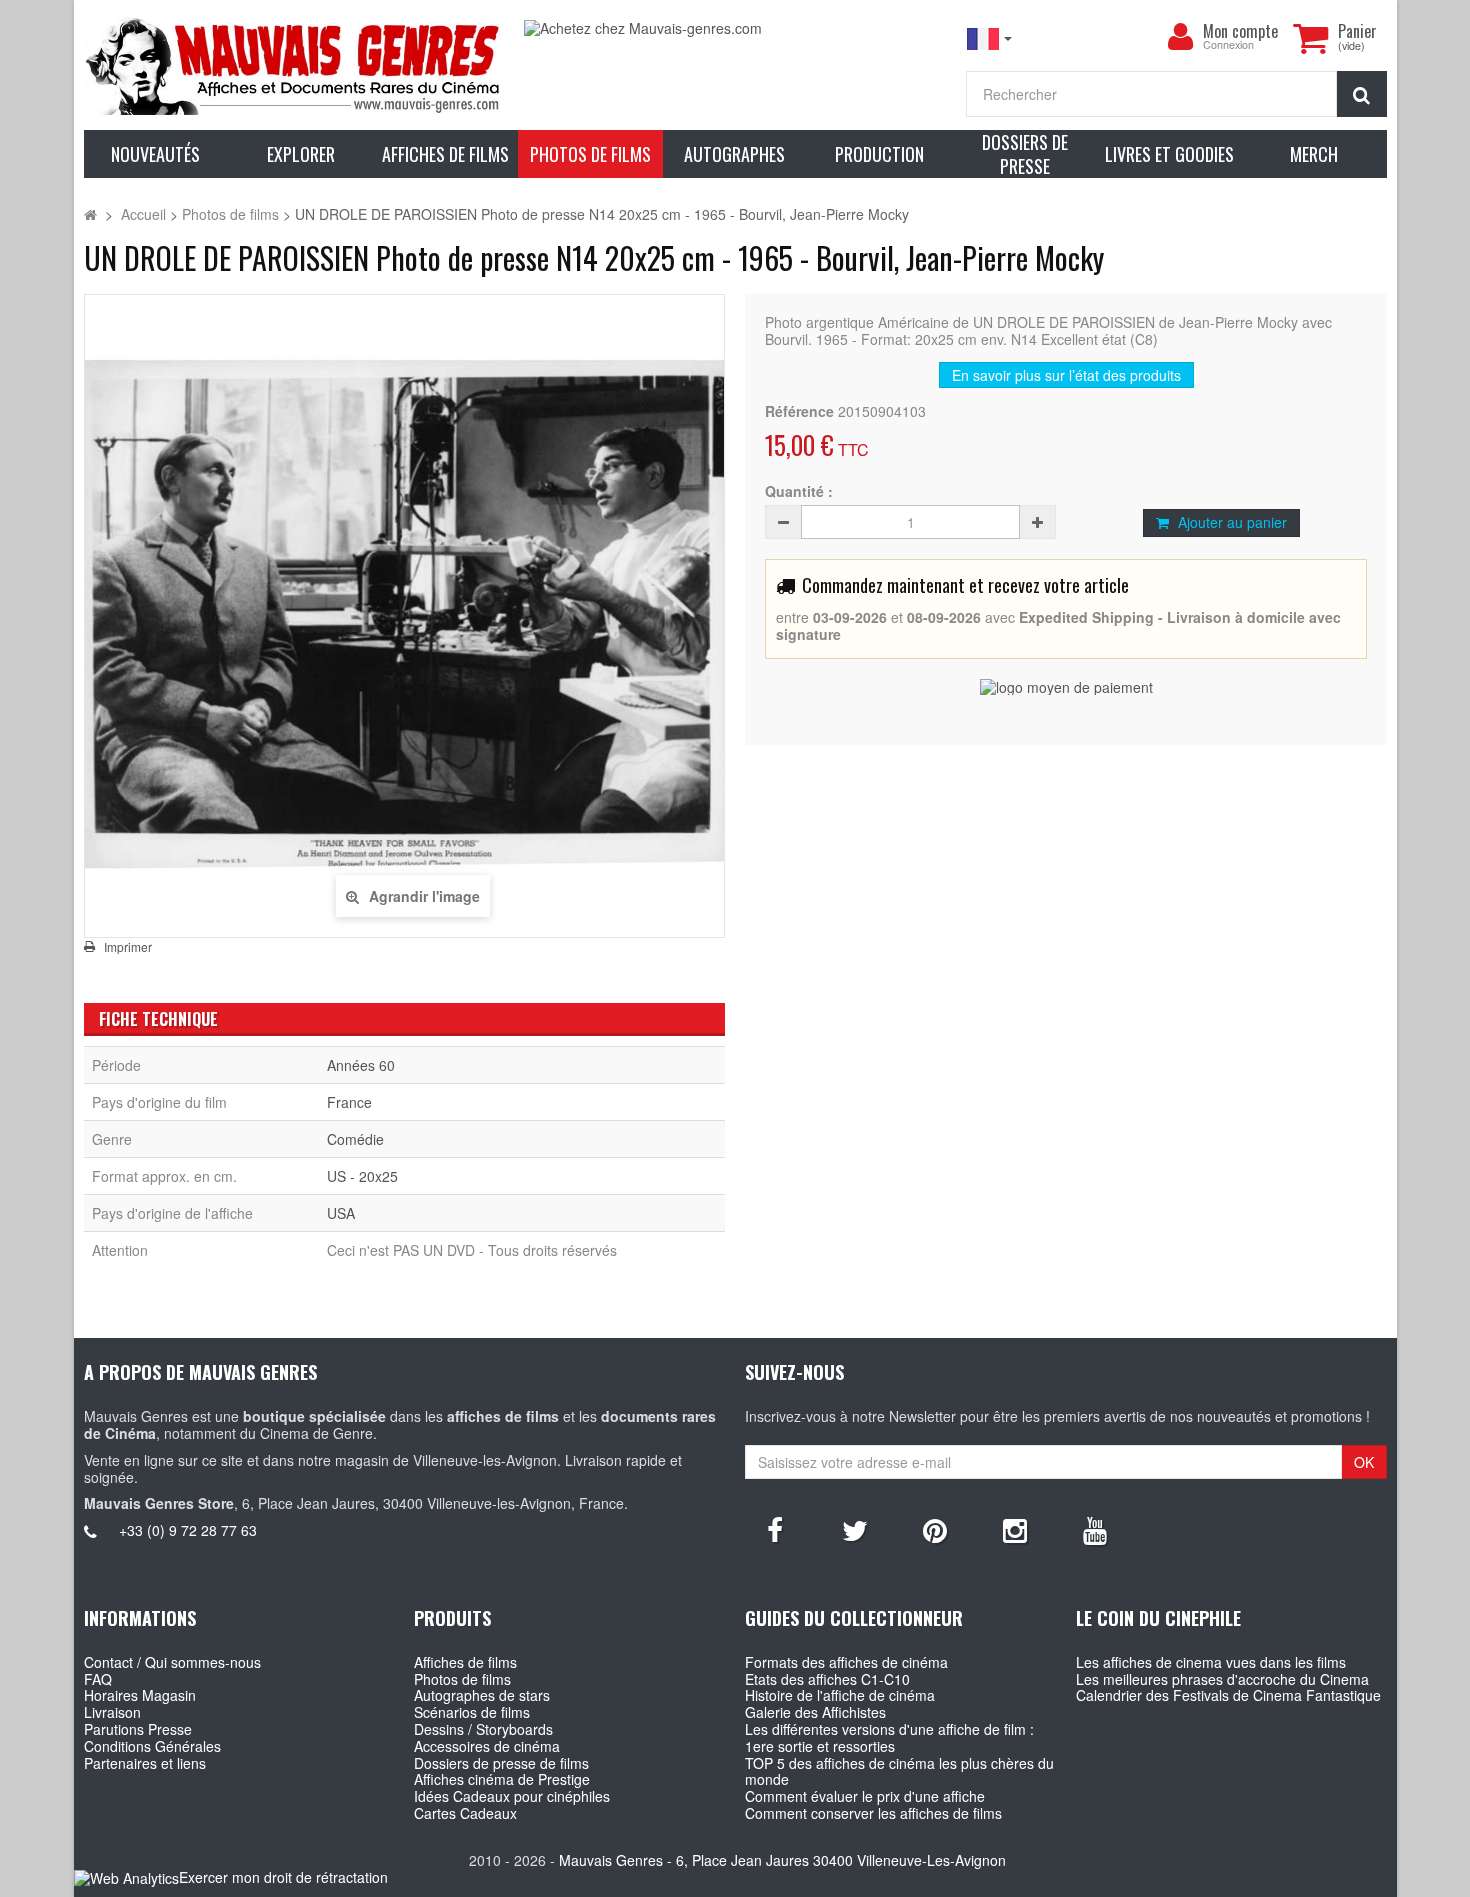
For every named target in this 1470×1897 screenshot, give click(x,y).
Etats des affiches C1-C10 (827, 1679)
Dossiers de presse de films (501, 1763)
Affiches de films (465, 1662)
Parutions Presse (138, 1729)
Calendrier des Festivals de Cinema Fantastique (1228, 1695)
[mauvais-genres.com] (294, 65)
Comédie (355, 1139)
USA (341, 1213)
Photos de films (462, 1679)
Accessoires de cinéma (487, 1746)
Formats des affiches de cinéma (846, 1662)
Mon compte (1240, 31)
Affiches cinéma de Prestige (502, 1779)
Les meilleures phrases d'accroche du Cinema (1222, 1679)
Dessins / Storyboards (483, 1729)
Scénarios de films (472, 1712)
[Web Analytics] (126, 1878)
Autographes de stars (482, 1695)
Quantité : (799, 491)
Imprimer (128, 947)
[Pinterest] (935, 1529)
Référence (799, 411)
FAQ (98, 1679)
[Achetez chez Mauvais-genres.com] (734, 28)
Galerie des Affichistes (815, 1712)
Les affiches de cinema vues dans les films (1211, 1662)
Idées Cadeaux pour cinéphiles (512, 1796)
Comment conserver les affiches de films (873, 1813)
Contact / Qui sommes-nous (172, 1662)
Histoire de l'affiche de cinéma (840, 1695)
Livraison (112, 1712)
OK (1364, 1462)
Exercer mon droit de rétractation (283, 1877)
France (349, 1102)
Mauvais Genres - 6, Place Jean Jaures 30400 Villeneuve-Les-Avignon (782, 1860)
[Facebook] (775, 1529)
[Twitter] (855, 1529)
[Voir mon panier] (1311, 38)
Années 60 (361, 1065)
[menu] (1181, 37)
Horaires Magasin (140, 1695)
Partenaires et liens (145, 1763)
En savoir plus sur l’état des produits (1066, 375)
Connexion (1228, 45)
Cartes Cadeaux (465, 1813)
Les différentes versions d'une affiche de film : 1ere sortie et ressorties (889, 1737)
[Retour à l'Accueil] (90, 214)
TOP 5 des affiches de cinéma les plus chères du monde (899, 1771)
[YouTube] (1095, 1529)
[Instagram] (1015, 1529)
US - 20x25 (362, 1176)
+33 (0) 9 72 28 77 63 (188, 1530)
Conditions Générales (152, 1746)
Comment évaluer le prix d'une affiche (865, 1796)
